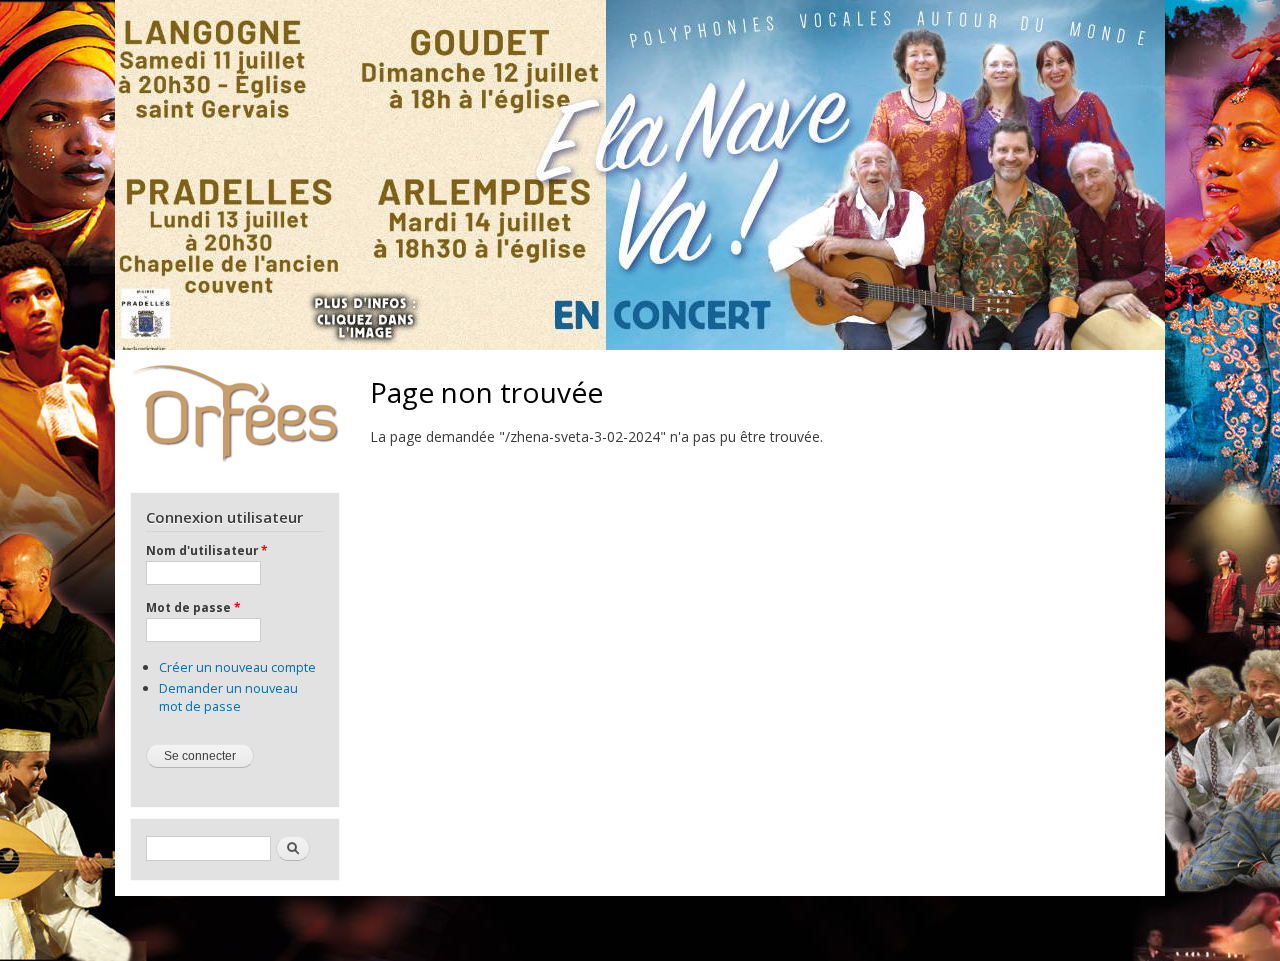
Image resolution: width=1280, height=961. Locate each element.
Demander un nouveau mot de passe (228, 697)
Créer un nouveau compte (237, 667)
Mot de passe (193, 607)
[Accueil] (234, 411)
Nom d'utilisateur (206, 550)
